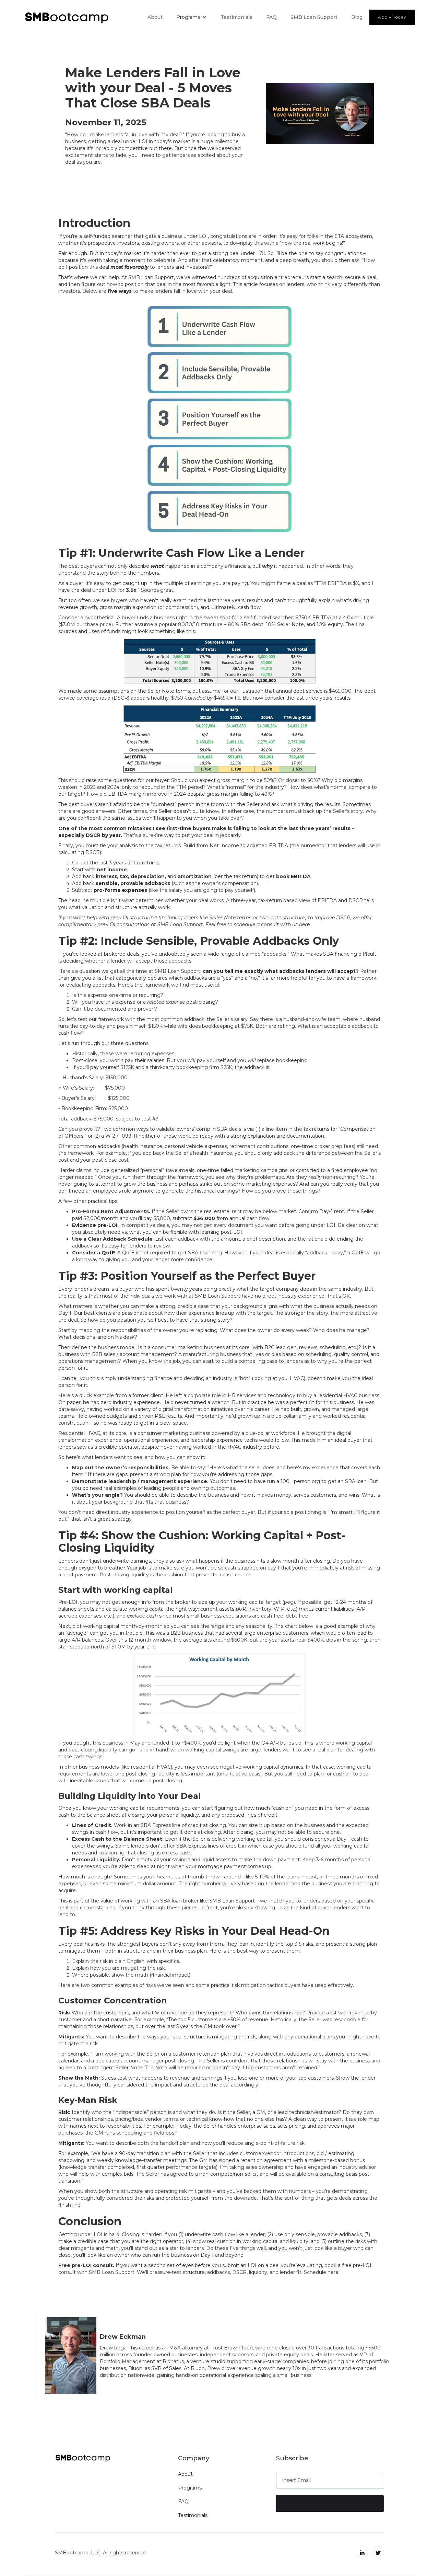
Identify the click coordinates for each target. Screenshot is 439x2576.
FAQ (271, 17)
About (155, 17)
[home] (67, 17)
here (333, 2272)
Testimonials (236, 17)
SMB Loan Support (314, 17)
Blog (357, 17)
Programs (190, 2488)
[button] (192, 17)
